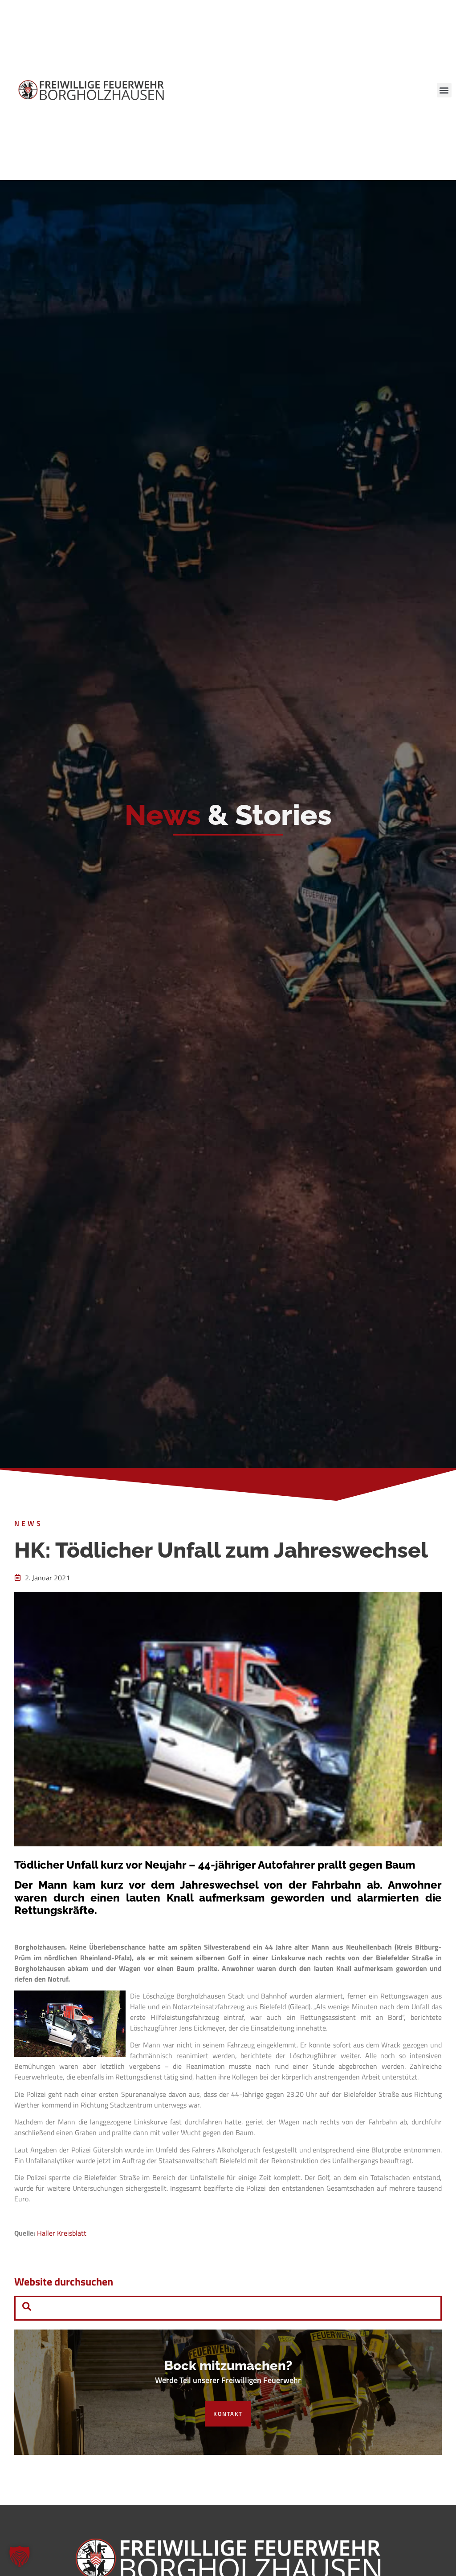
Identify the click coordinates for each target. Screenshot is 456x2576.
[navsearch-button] (27, 2308)
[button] (444, 90)
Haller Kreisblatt (62, 2233)
